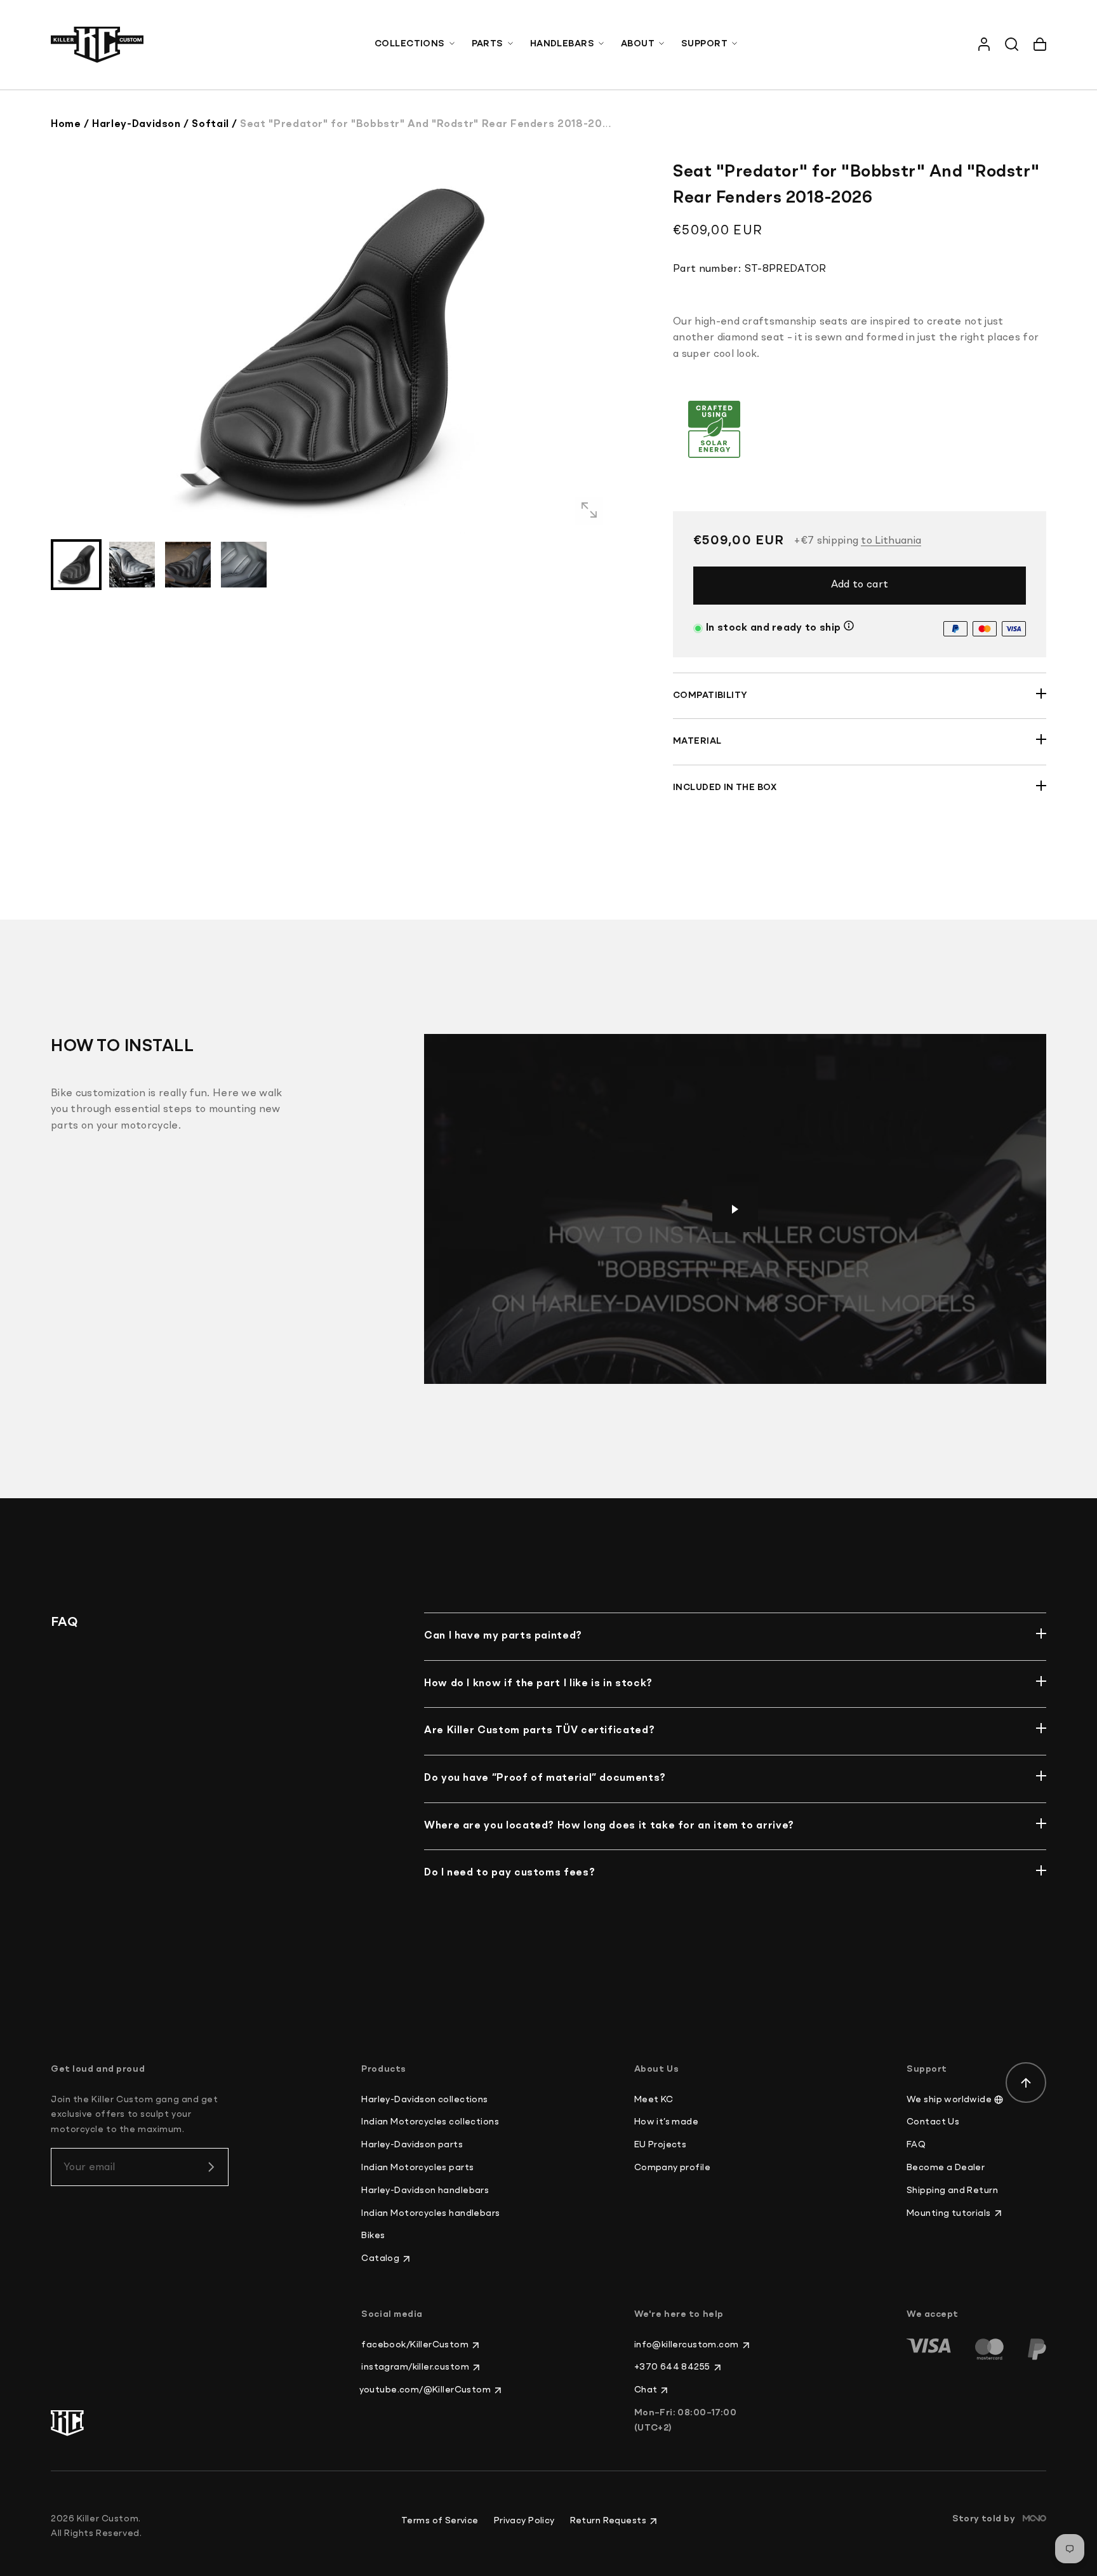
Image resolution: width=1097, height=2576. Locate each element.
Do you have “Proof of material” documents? (545, 1778)
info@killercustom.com (687, 2345)
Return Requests (608, 2521)
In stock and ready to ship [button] (773, 628)
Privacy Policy (524, 2521)
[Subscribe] (211, 2167)
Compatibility (710, 695)
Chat (646, 2390)
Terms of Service (440, 2521)
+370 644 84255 (672, 2367)
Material (697, 741)
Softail (210, 124)
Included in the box (725, 788)
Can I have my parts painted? (503, 1636)
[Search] (1012, 44)
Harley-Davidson (136, 124)
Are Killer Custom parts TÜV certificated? (539, 1731)
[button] (416, 44)
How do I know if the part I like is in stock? (538, 1684)
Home (66, 124)
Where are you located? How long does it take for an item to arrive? (609, 1826)
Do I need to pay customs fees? (509, 1873)
